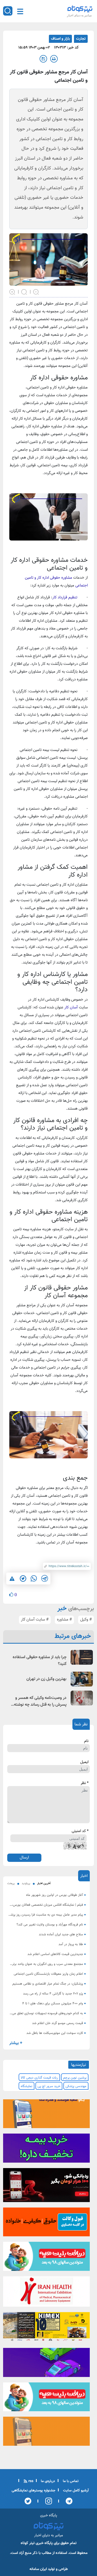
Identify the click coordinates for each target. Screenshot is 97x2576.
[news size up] (12, 291)
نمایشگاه (27, 2086)
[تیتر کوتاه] (80, 9)
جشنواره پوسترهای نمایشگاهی (33, 2491)
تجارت (81, 39)
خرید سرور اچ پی (49, 2086)
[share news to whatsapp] (34, 1579)
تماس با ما (70, 2481)
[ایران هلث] (46, 2293)
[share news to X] (23, 1579)
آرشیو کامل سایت (75, 2491)
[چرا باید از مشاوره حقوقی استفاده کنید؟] (82, 1657)
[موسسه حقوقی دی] (46, 2224)
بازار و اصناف (60, 39)
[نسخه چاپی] (54, 59)
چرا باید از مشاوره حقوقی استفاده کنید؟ (40, 1661)
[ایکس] (28, 2501)
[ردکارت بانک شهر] (46, 2187)
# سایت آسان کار (35, 1620)
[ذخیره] (43, 59)
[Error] (12, 1578)
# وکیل (86, 1620)
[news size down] (36, 291)
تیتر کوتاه (28, 2543)
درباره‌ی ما (47, 2481)
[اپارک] (46, 2258)
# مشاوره (64, 1620)
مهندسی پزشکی (76, 2086)
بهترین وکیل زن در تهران (46, 1679)
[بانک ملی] (46, 2115)
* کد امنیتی (80, 1831)
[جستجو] (8, 11)
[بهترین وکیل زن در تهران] (82, 1679)
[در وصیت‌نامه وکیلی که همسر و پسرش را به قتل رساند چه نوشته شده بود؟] (82, 1698)
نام (86, 1741)
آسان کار (71, 1007)
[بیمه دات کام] (46, 2150)
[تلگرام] (68, 2501)
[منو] (20, 11)
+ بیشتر (16, 2043)
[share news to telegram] (44, 1579)
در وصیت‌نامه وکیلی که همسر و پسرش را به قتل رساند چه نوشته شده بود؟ (40, 1702)
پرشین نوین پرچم (75, 2078)
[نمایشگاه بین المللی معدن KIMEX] (46, 2328)
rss (30, 2481)
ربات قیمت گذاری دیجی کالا (39, 2078)
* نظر (85, 1783)
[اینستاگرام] (47, 2501)
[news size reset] (24, 291)
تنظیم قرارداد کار (65, 597)
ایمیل (84, 1762)
